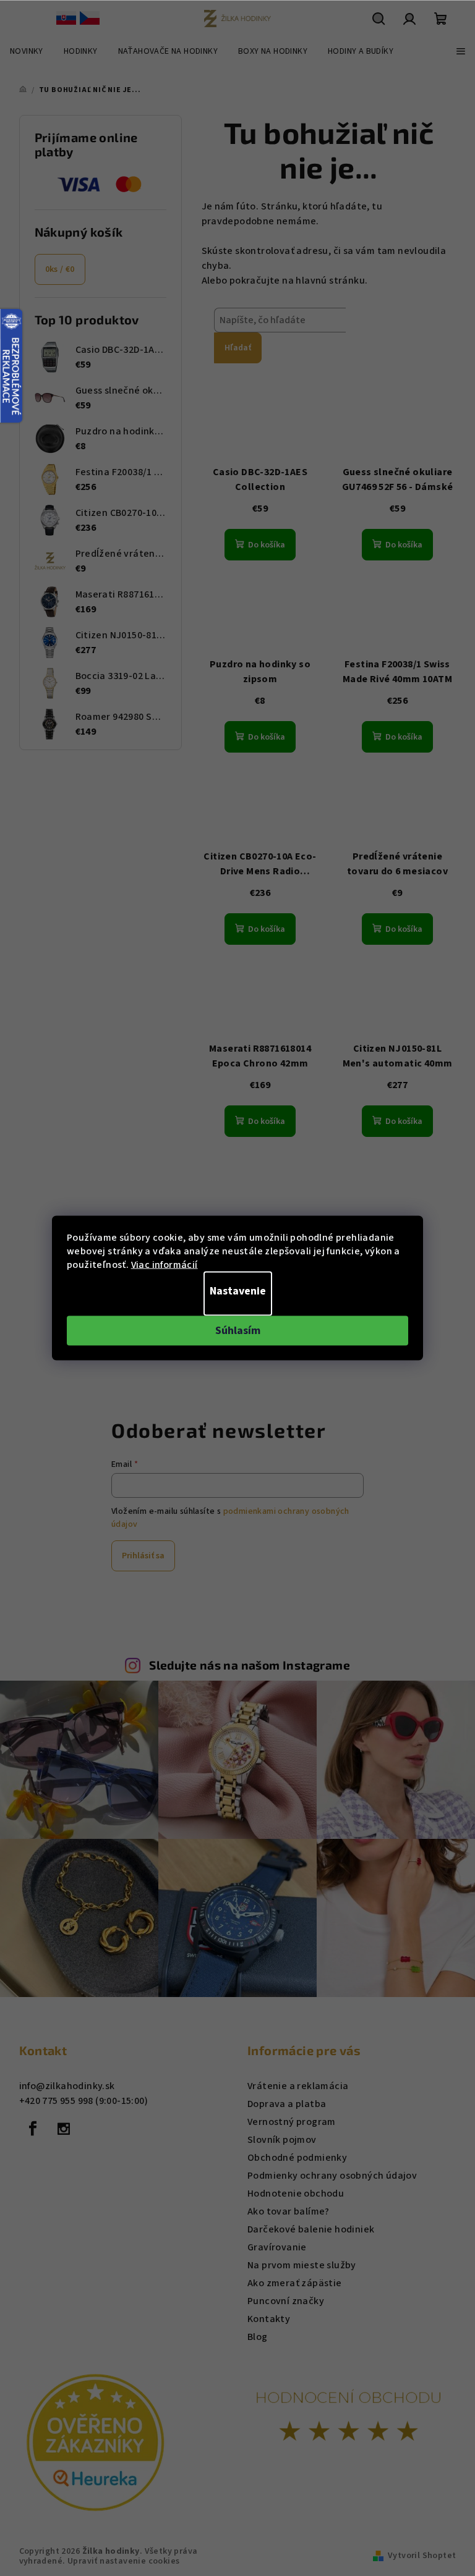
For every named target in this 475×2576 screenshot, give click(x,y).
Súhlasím (238, 1331)
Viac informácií (165, 1265)
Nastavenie (238, 1291)
